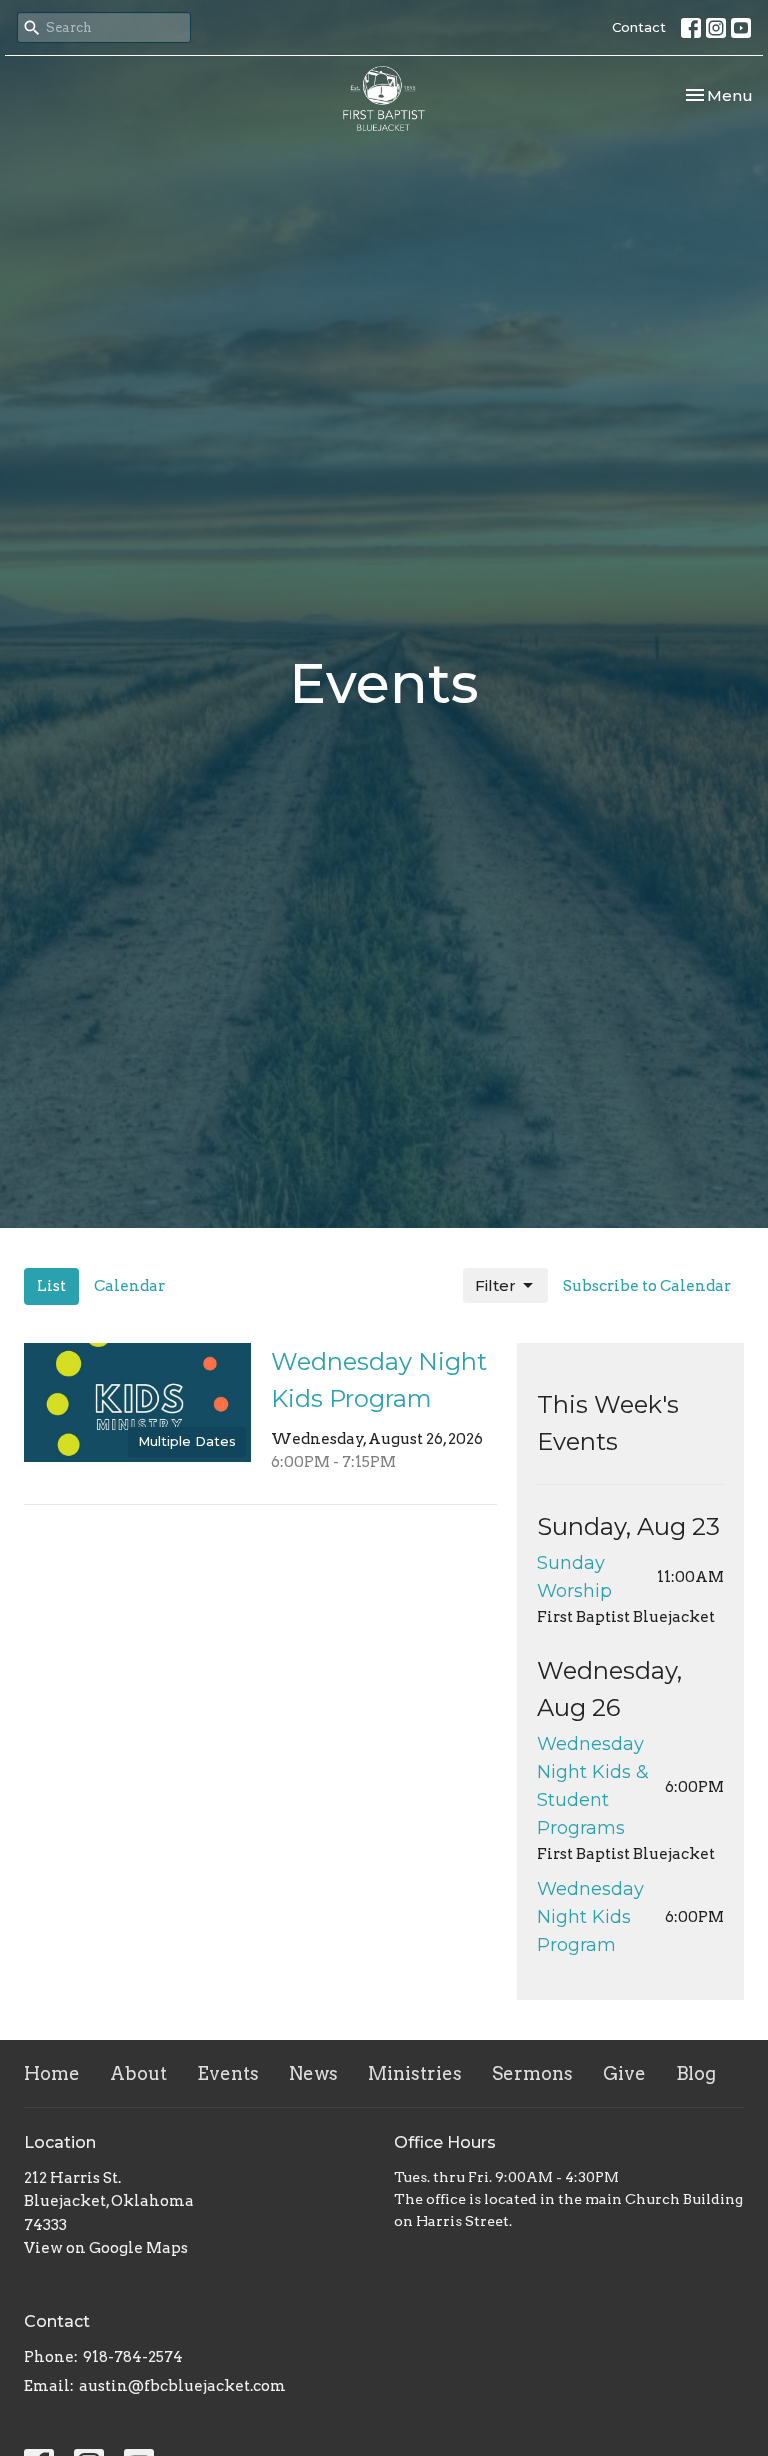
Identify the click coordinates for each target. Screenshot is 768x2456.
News (313, 2073)
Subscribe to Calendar (647, 1286)
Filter (495, 1285)
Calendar (129, 1286)
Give (624, 2073)
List (51, 1286)
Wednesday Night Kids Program (590, 1917)
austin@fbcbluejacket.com (182, 2386)
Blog (696, 2073)
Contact (639, 27)
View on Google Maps (106, 2248)
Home (52, 2073)
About (138, 2073)
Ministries (415, 2073)
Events (228, 2073)
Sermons (532, 2073)
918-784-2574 (133, 2357)
